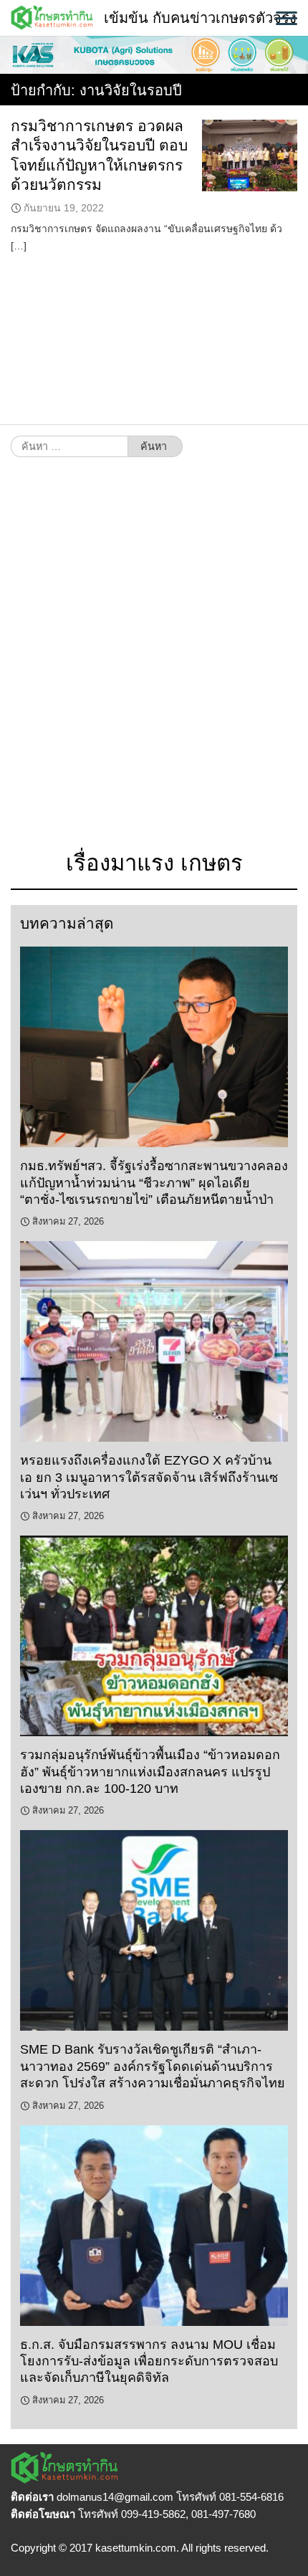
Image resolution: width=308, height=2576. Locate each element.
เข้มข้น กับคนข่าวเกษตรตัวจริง (200, 18)
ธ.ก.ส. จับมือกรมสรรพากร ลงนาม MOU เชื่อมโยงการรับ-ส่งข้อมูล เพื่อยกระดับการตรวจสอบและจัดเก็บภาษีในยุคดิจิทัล (149, 2361)
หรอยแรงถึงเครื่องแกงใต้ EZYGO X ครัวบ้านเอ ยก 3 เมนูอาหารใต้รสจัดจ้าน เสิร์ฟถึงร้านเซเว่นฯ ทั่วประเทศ (149, 1477)
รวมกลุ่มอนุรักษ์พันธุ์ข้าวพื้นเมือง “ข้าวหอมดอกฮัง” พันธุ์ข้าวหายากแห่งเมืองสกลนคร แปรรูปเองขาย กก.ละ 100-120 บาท (150, 1772)
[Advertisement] (154, 661)
